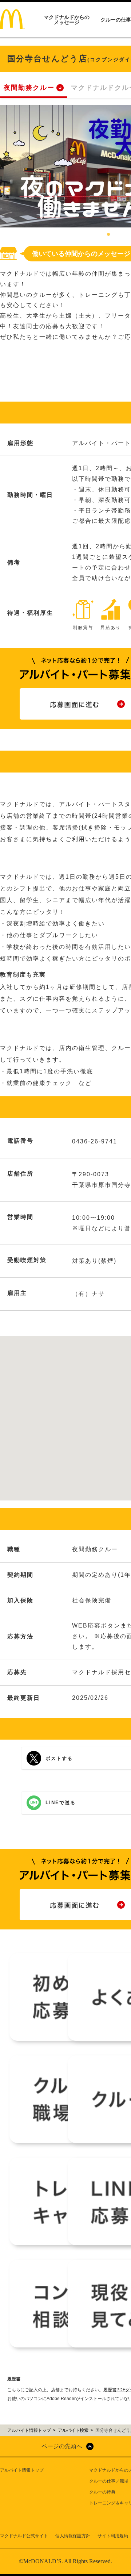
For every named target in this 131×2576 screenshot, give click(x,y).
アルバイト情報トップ (22, 2470)
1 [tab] (108, 235)
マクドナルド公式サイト (24, 2536)
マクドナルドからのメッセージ (67, 20)
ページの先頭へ (62, 2446)
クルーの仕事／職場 (109, 2481)
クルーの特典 (102, 2492)
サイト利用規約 (113, 2536)
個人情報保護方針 (73, 2536)
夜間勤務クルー (29, 88)
